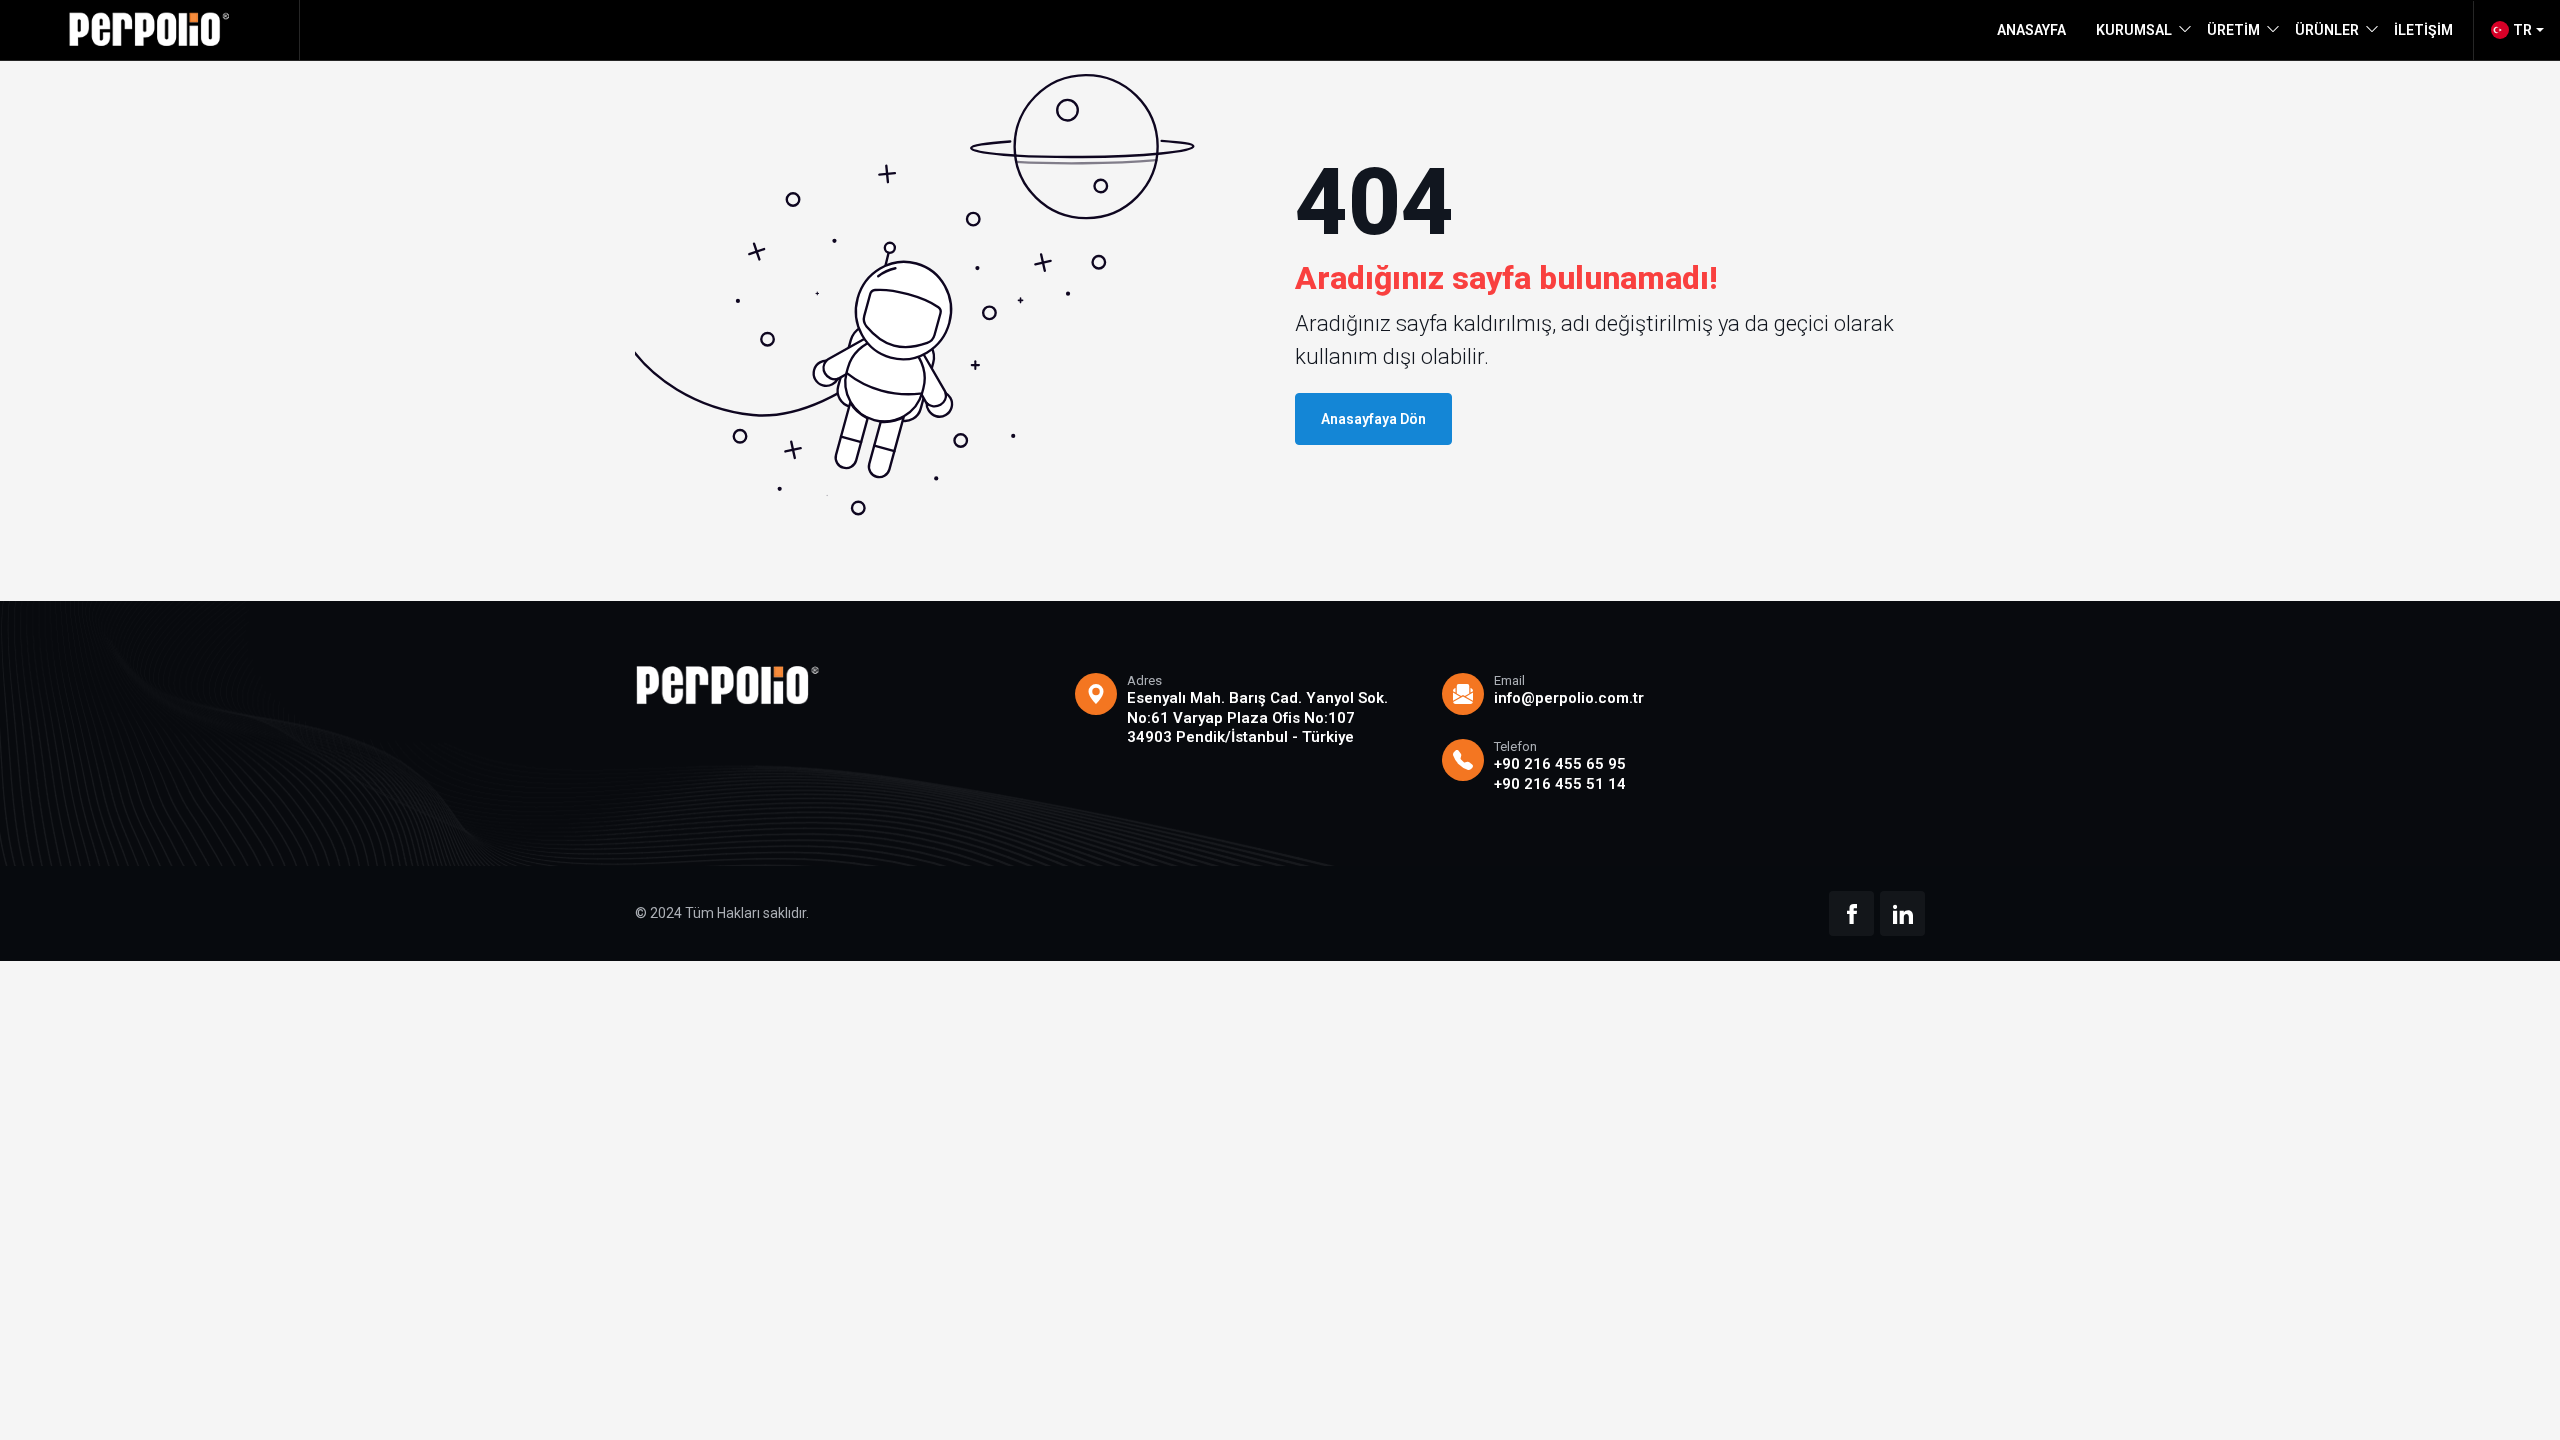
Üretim (2233, 30)
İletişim (2423, 30)
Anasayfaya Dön (1373, 419)
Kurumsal (2134, 30)
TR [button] (2522, 30)
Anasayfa (2031, 30)
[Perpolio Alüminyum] (150, 30)
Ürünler (2327, 30)
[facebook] (1851, 913)
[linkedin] (1902, 913)
